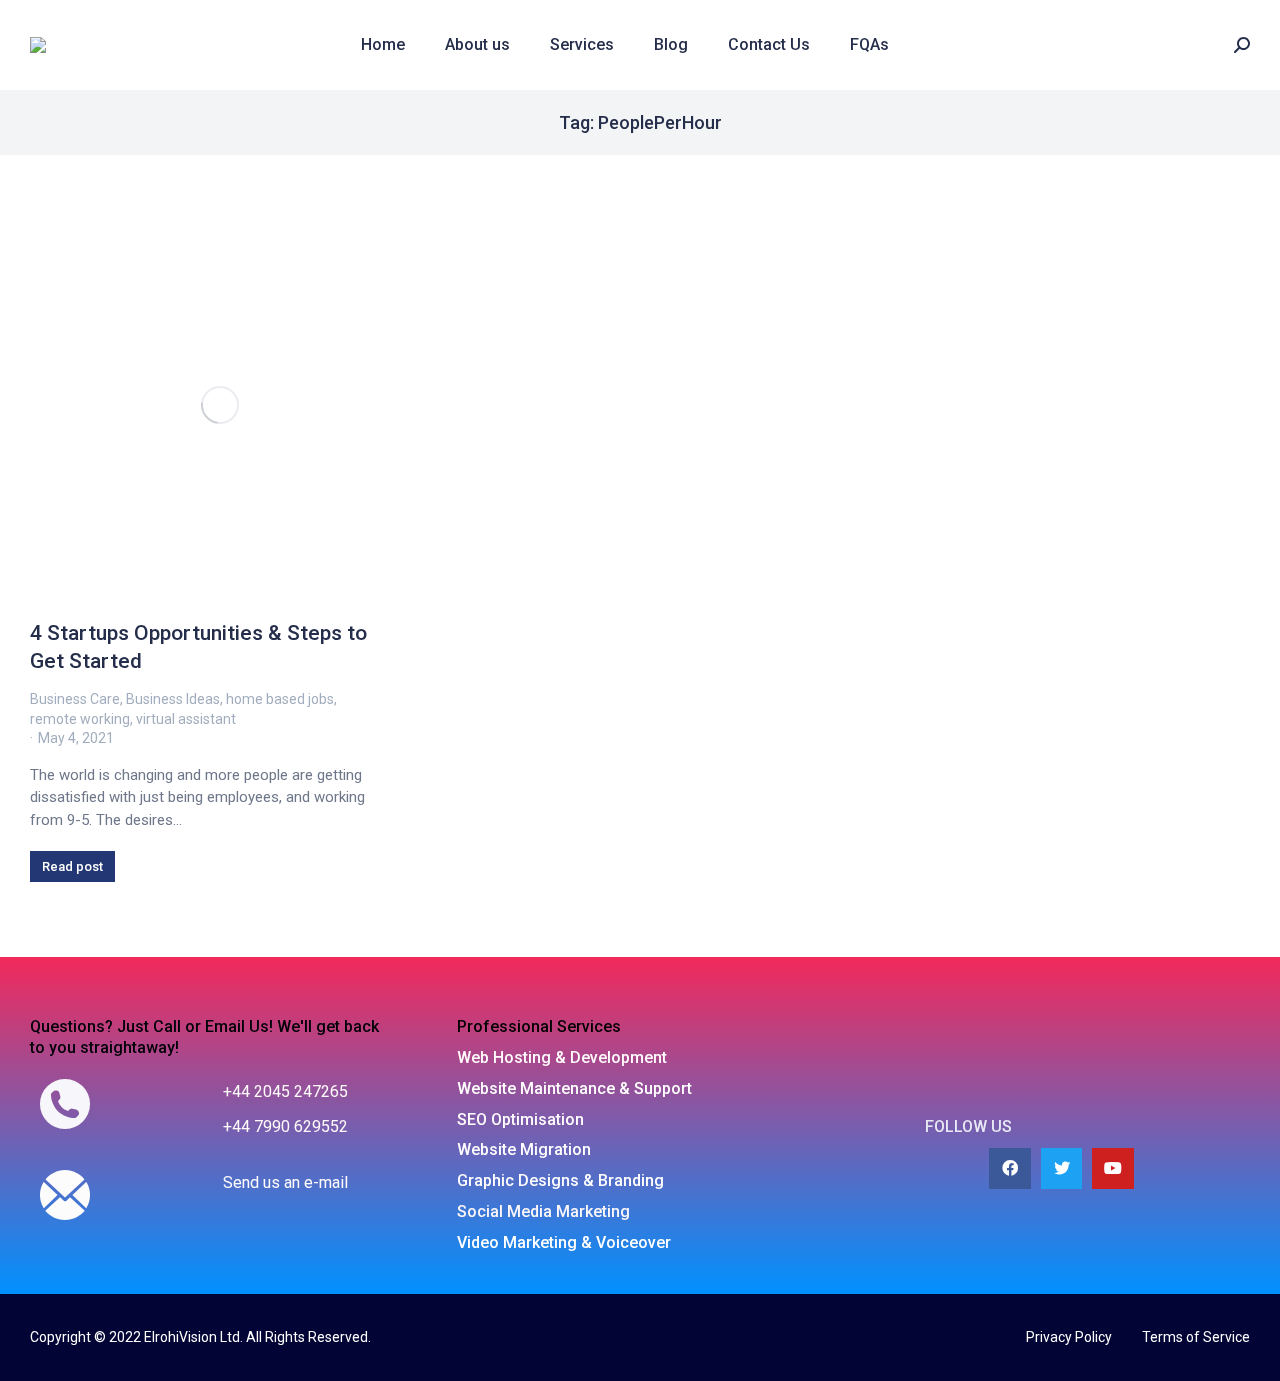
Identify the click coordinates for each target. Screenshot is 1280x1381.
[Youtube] (1113, 1169)
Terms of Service (1196, 1337)
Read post (72, 866)
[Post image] (220, 405)
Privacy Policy (1069, 1337)
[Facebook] (1010, 1169)
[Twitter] (1062, 1169)
